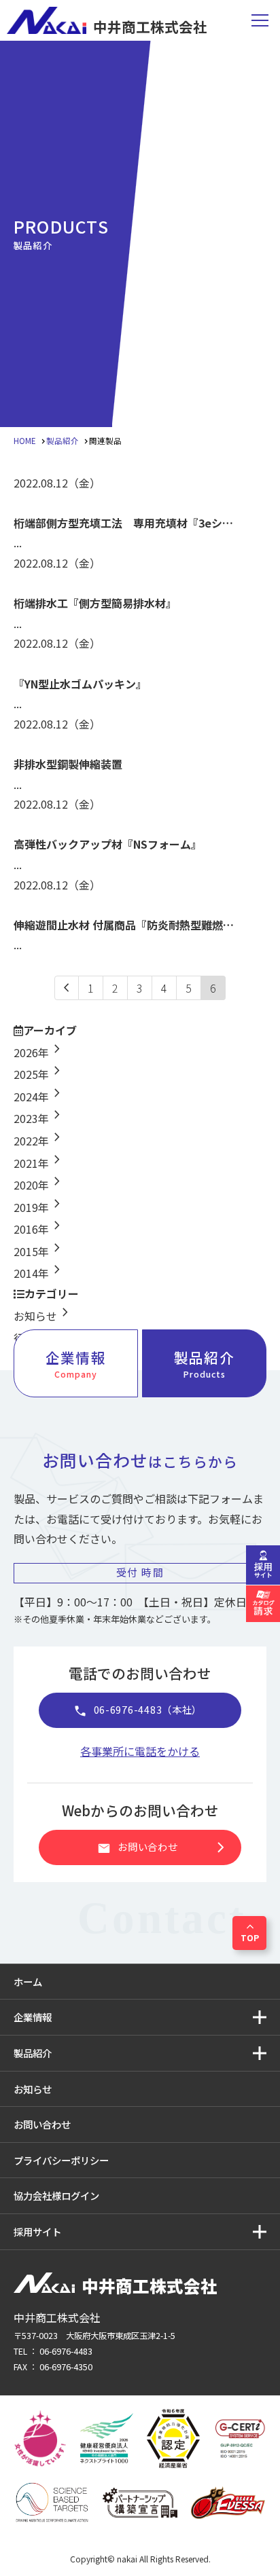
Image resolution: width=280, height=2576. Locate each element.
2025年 (39, 1074)
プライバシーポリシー (61, 2160)
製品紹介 (204, 1364)
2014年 (39, 1273)
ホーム (28, 1982)
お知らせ (43, 1316)
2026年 (39, 1052)
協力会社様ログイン (56, 2195)
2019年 (39, 1207)
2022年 (39, 1141)
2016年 (39, 1229)
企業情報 (75, 1364)
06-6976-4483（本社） (138, 1711)
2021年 (39, 1163)
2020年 (39, 1185)
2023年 (39, 1118)
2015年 (39, 1251)
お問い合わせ (164, 1847)
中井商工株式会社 (150, 25)
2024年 (39, 1097)
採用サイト (37, 2231)
